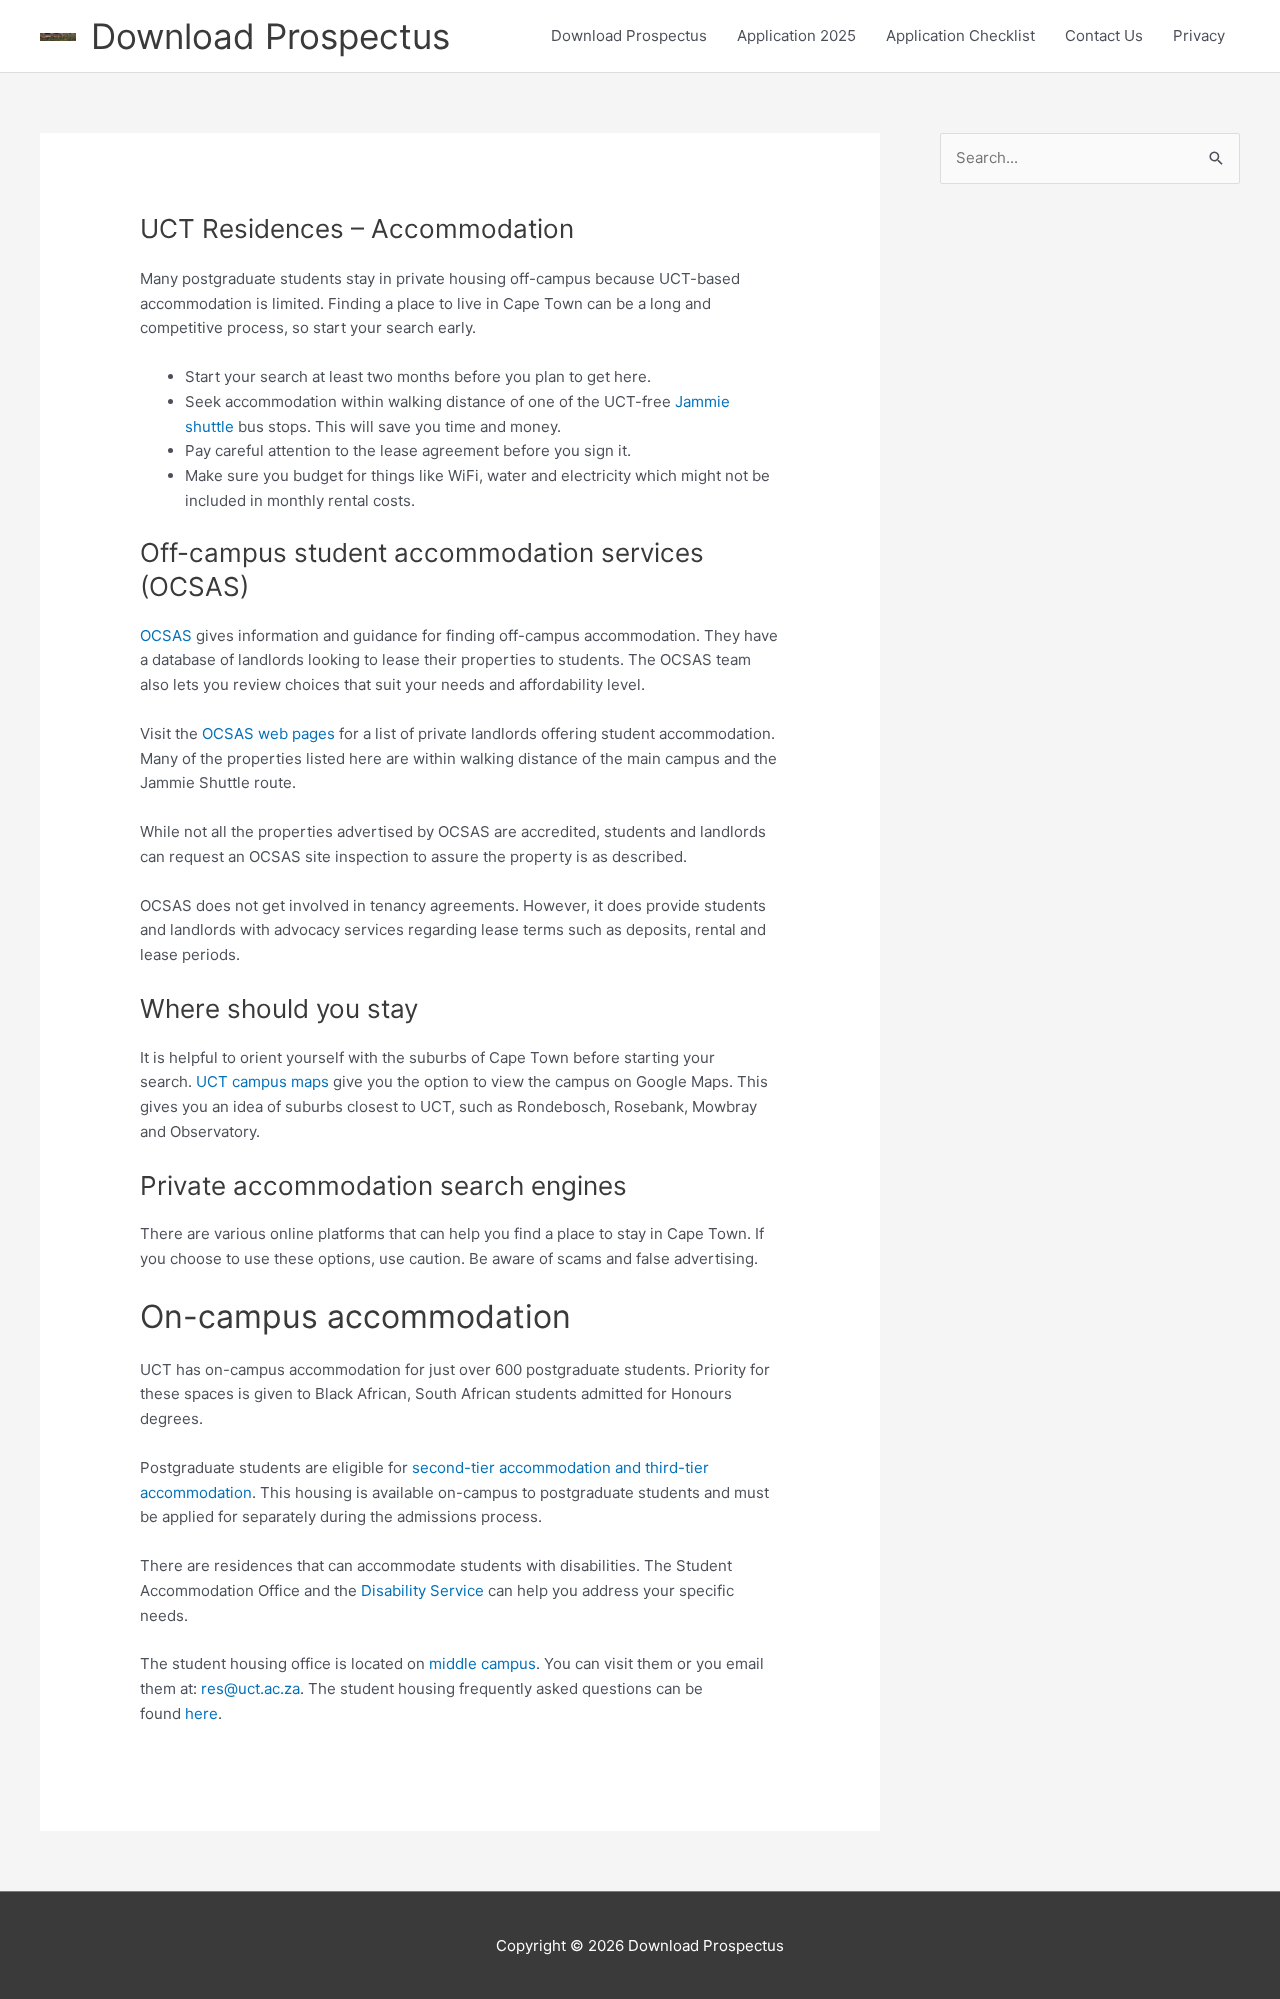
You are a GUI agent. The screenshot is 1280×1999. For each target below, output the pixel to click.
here (201, 1713)
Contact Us (1104, 35)
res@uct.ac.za (250, 1688)
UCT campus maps (262, 1081)
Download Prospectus (270, 36)
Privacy (1199, 35)
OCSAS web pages (268, 733)
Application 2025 (796, 35)
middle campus (482, 1663)
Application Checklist (960, 35)
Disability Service (422, 1590)
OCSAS (166, 635)
